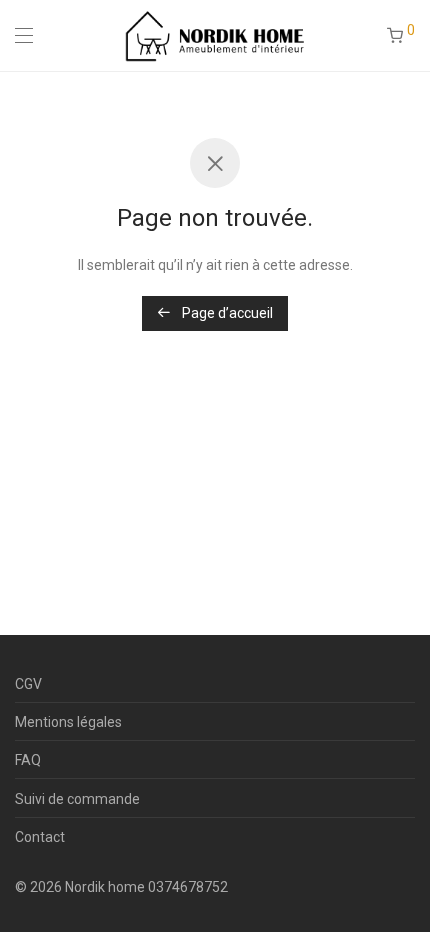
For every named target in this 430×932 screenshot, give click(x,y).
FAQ (28, 760)
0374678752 (188, 887)
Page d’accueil (226, 313)
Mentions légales (68, 722)
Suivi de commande (77, 799)
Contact (40, 837)
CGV (28, 684)
